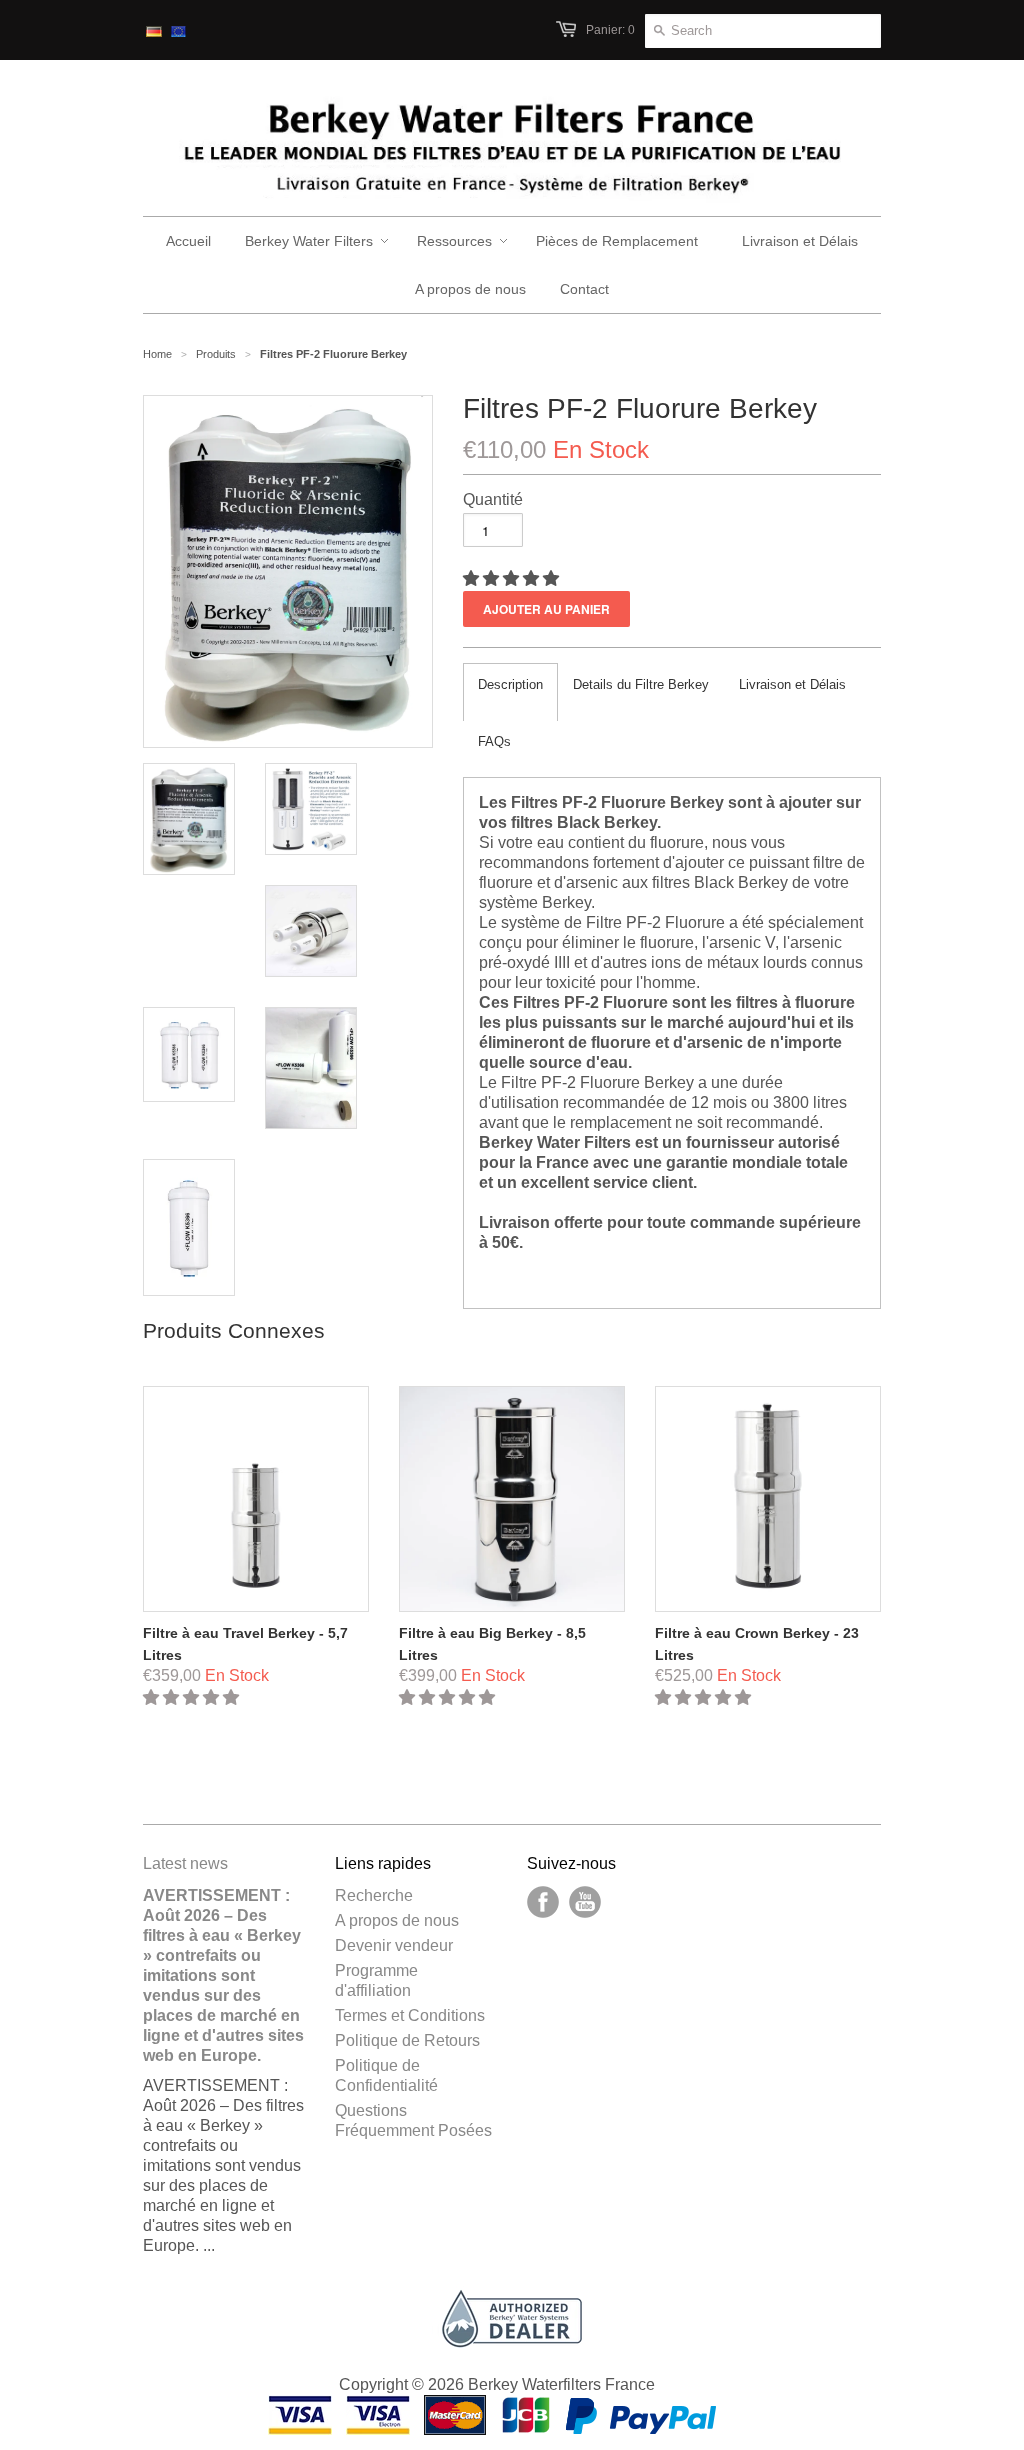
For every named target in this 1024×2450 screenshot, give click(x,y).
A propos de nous (397, 1920)
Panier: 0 (610, 30)
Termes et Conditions (410, 2015)
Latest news (185, 1863)
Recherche (374, 1895)
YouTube (585, 1902)
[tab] (510, 692)
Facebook (543, 1902)
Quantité (493, 499)
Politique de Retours (407, 2040)
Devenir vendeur (394, 1945)
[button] (513, 578)
